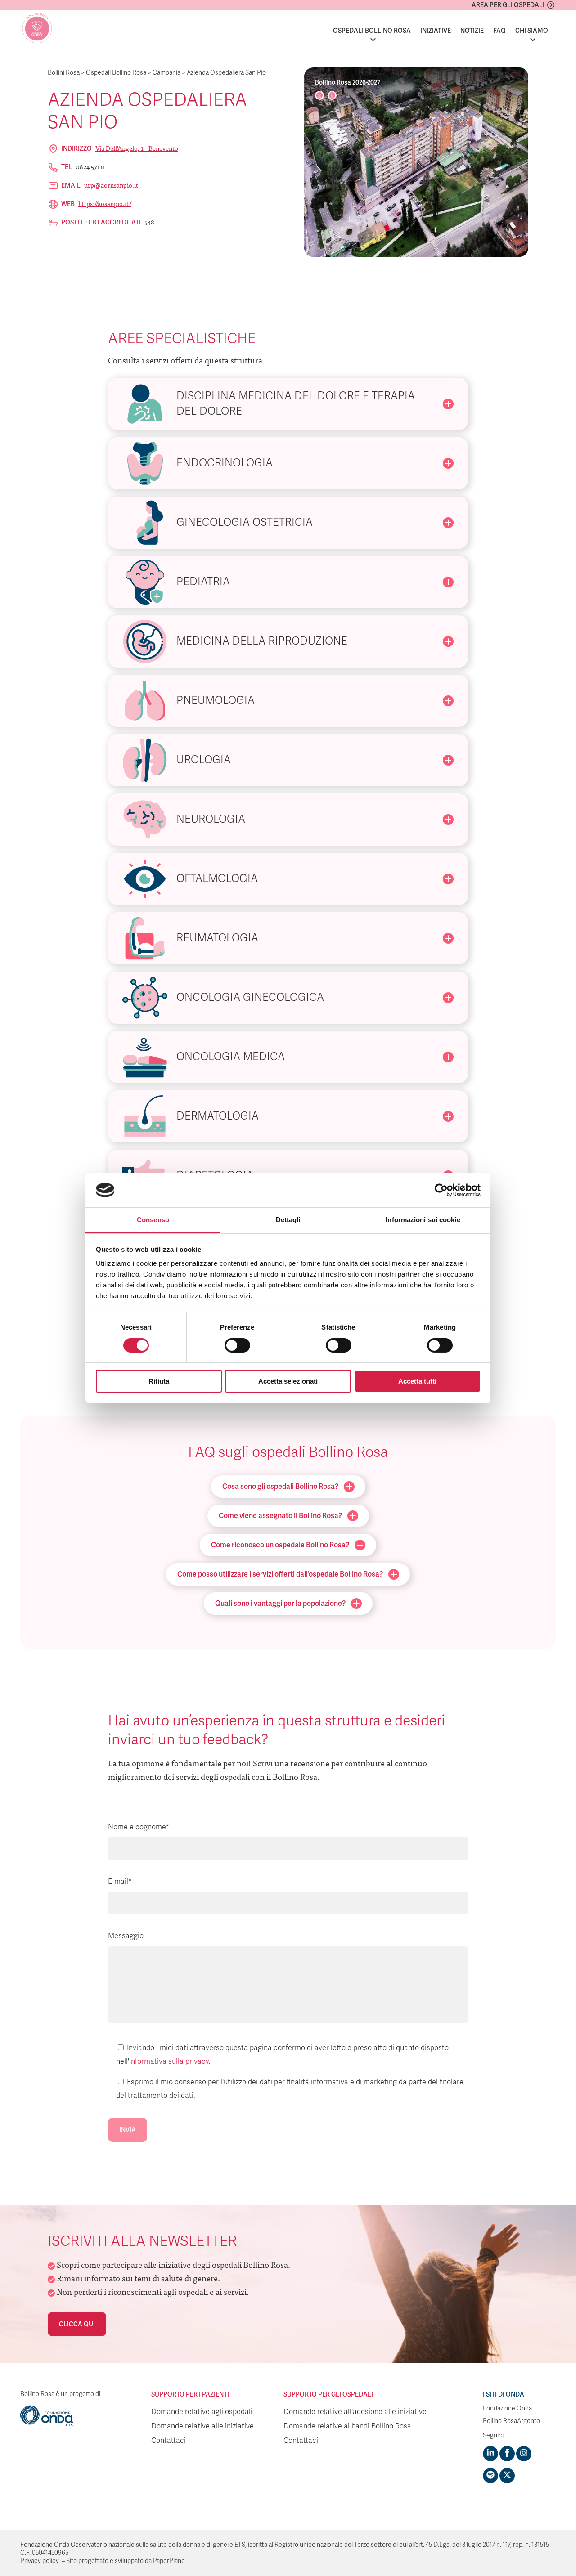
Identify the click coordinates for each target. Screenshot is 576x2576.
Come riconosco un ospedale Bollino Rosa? (280, 1545)
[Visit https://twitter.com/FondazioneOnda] (507, 2476)
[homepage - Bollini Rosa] (37, 29)
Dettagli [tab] (288, 1220)
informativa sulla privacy (169, 2061)
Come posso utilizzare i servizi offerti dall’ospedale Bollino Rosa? (280, 1574)
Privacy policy (40, 2561)
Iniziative (436, 31)
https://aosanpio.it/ (105, 203)
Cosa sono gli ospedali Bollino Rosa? (280, 1486)
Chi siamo (532, 31)
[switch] (237, 1345)
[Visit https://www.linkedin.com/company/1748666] (490, 2454)
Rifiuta (159, 1381)
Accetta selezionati (288, 1381)
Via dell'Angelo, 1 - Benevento (137, 148)
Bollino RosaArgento (511, 2421)
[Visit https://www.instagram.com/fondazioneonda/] (524, 2454)
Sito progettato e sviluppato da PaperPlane (126, 2561)
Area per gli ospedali (508, 5)
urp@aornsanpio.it (111, 185)
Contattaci (169, 2441)
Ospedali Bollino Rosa (372, 31)
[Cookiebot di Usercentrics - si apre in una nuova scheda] (441, 1190)
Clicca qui (77, 2324)
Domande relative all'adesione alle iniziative (355, 2412)
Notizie (472, 31)
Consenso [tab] (153, 1220)
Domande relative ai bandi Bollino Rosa (347, 2426)
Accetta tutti (417, 1381)
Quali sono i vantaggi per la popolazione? (280, 1603)
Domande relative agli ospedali (202, 2412)
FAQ (499, 31)
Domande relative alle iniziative (202, 2426)
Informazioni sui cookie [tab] (423, 1220)
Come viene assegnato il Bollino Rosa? (280, 1516)
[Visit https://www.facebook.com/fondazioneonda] (507, 2454)
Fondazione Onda (507, 2408)
